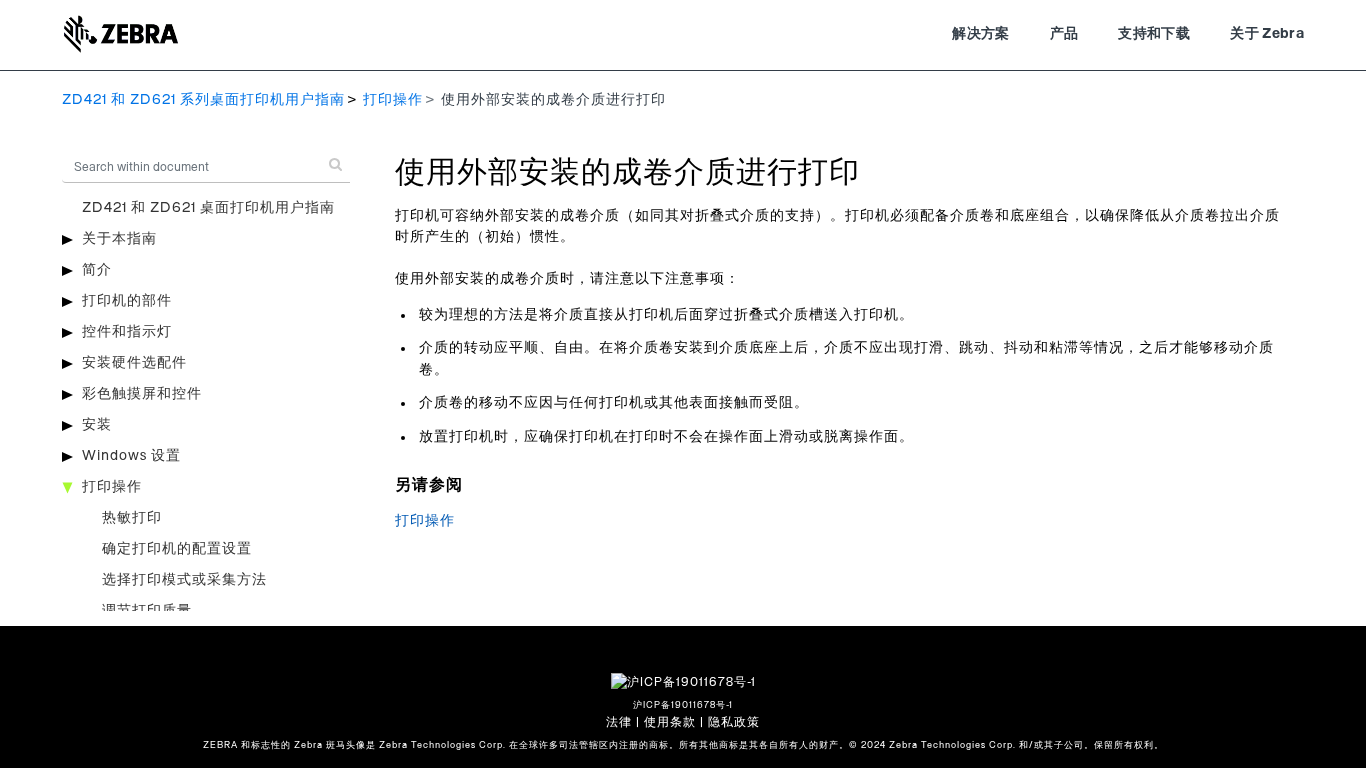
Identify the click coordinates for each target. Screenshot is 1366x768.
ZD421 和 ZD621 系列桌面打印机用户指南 (203, 100)
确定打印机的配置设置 (177, 549)
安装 (97, 425)
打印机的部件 (127, 301)
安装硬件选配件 (134, 363)
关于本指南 (119, 239)
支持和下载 (1154, 34)
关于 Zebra (1267, 34)
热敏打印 (132, 518)
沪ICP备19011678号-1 (683, 705)
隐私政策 (734, 722)
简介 (97, 270)
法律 (619, 722)
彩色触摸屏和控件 (142, 394)
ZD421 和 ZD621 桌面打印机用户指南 (208, 208)
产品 (1064, 34)
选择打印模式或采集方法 (184, 580)
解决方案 (980, 34)
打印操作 (393, 100)
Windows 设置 (131, 456)
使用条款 (670, 722)
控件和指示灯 (127, 332)
